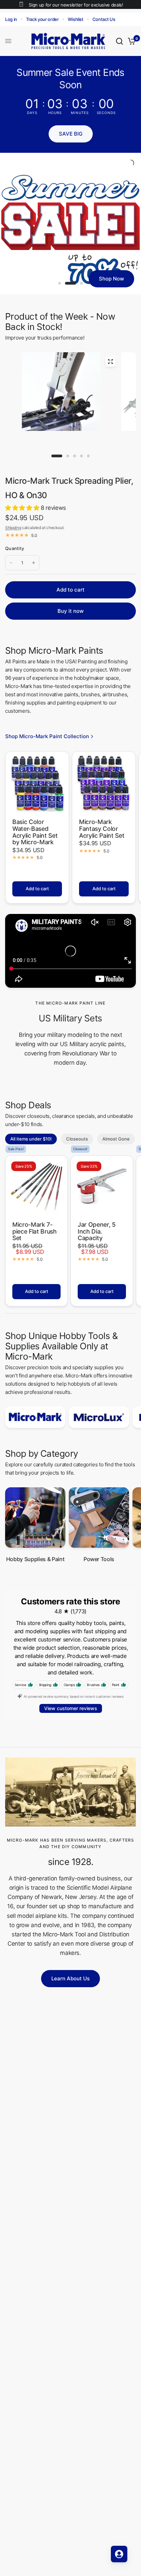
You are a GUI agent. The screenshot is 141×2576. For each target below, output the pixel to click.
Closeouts (77, 1139)
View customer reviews (71, 1708)
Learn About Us (70, 1978)
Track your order (42, 19)
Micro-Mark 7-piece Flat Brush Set (35, 1231)
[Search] (119, 41)
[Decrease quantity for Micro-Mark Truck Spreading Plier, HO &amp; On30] (11, 563)
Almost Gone (116, 1139)
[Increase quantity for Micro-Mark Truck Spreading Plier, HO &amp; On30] (34, 563)
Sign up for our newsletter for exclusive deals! (76, 5)
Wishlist (76, 19)
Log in (11, 19)
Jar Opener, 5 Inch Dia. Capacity (97, 1231)
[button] (71, 134)
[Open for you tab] (119, 2554)
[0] (131, 41)
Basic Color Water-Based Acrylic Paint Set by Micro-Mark (35, 832)
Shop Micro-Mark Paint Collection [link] (47, 736)
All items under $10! (31, 1139)
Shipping (13, 528)
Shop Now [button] (111, 279)
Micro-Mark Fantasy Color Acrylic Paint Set (102, 829)
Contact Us (104, 19)
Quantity (15, 548)
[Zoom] (110, 362)
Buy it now (70, 611)
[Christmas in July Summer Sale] (70, 224)
